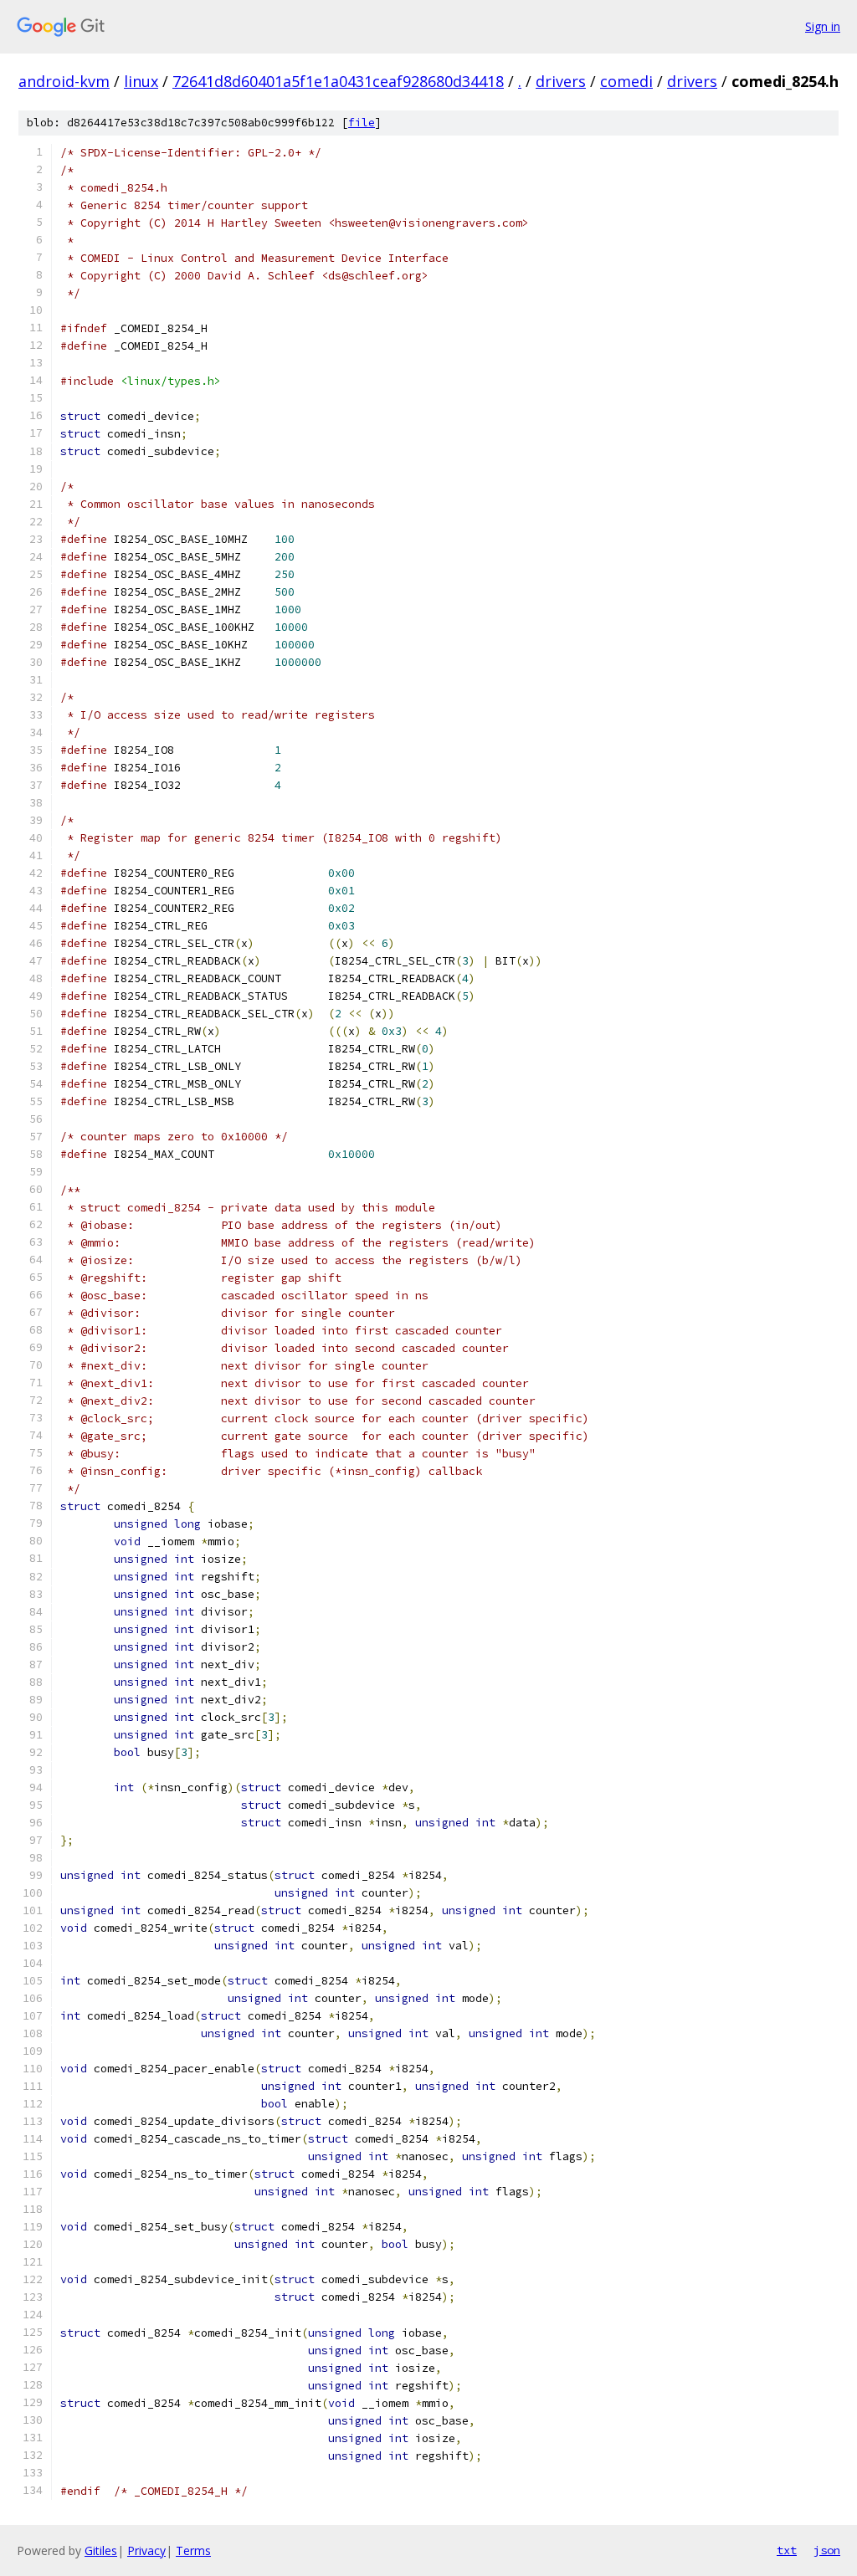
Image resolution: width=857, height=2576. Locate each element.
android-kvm (64, 81)
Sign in (823, 26)
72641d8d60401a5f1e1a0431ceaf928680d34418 (338, 81)
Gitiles (101, 2550)
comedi (626, 81)
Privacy (146, 2550)
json (827, 2550)
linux (141, 81)
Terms (193, 2550)
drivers (561, 81)
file (362, 123)
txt (787, 2550)
